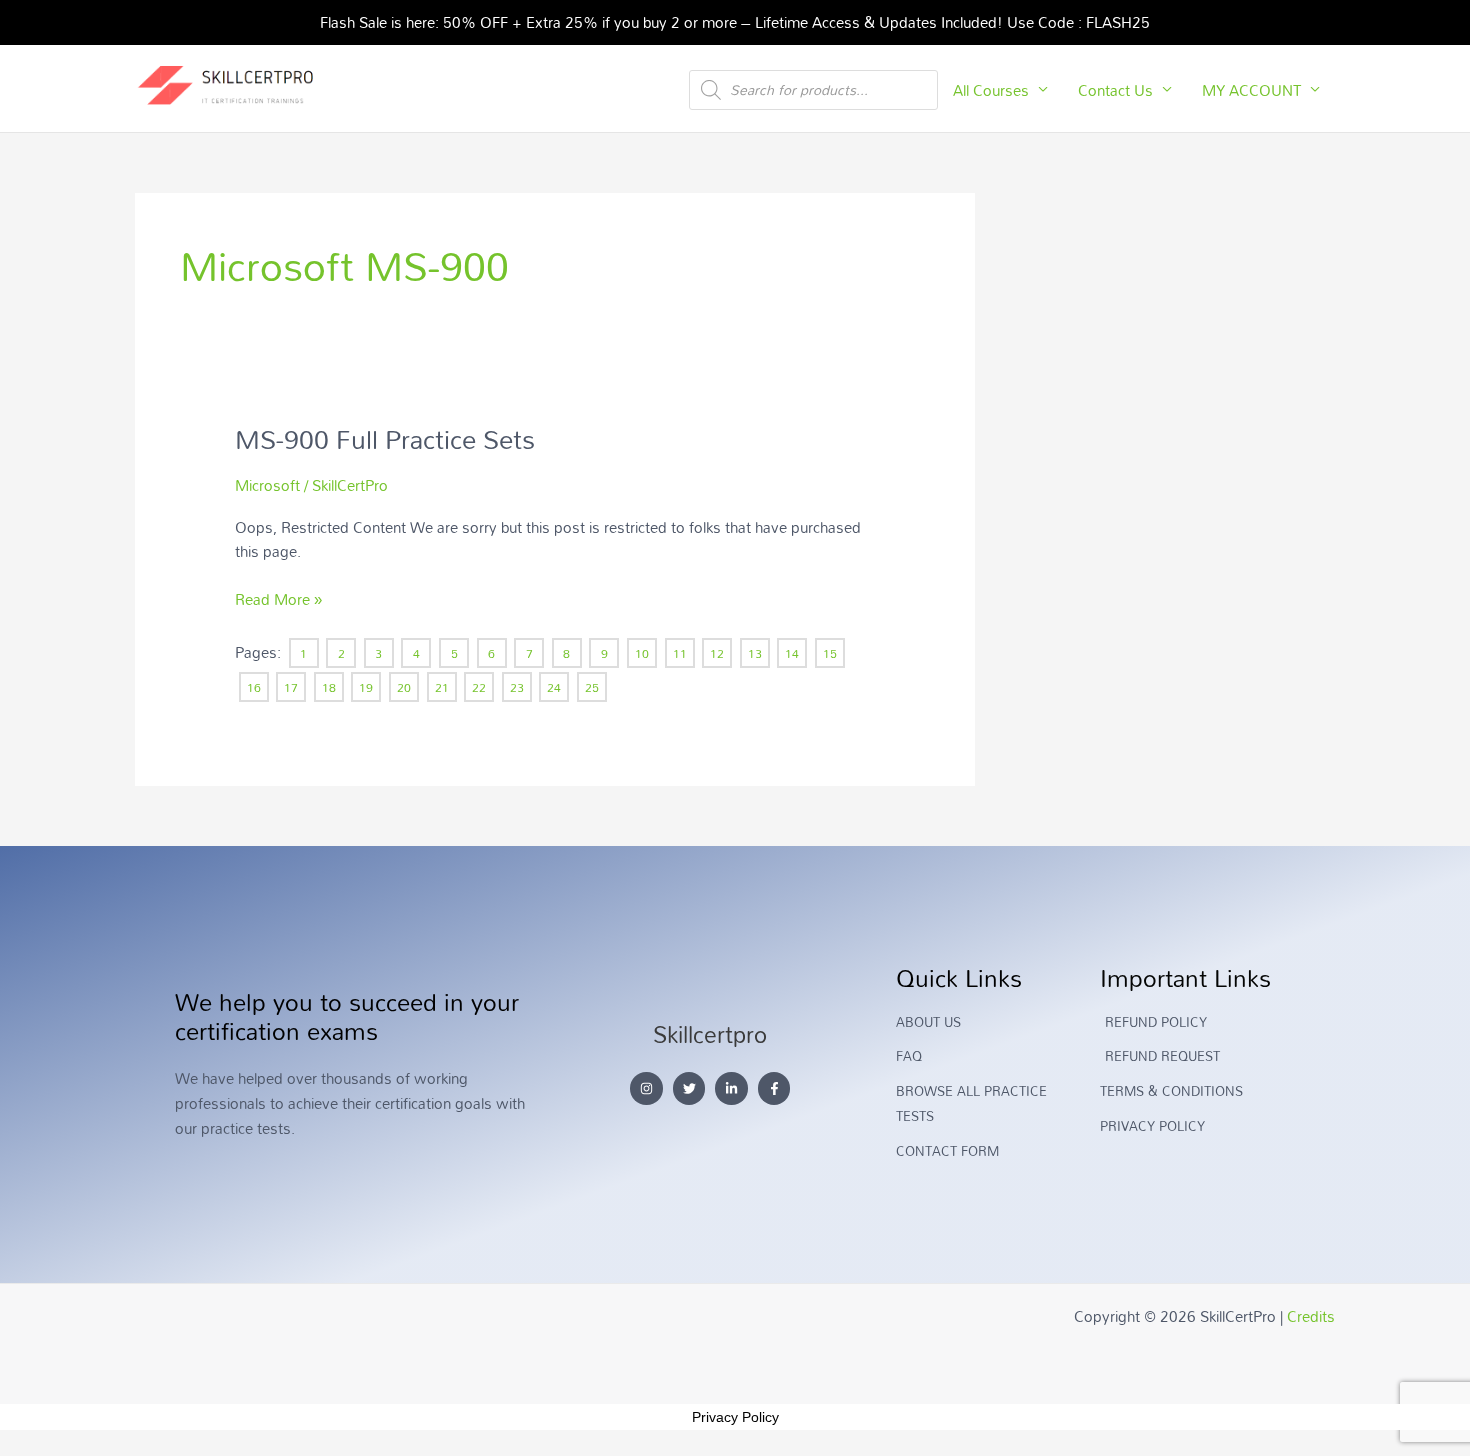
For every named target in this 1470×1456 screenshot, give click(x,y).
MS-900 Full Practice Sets (385, 439)
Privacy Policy (735, 1417)
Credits (1311, 1316)
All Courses (991, 90)
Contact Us (1115, 90)
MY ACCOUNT (1251, 90)
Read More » (278, 599)
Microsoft (267, 485)
